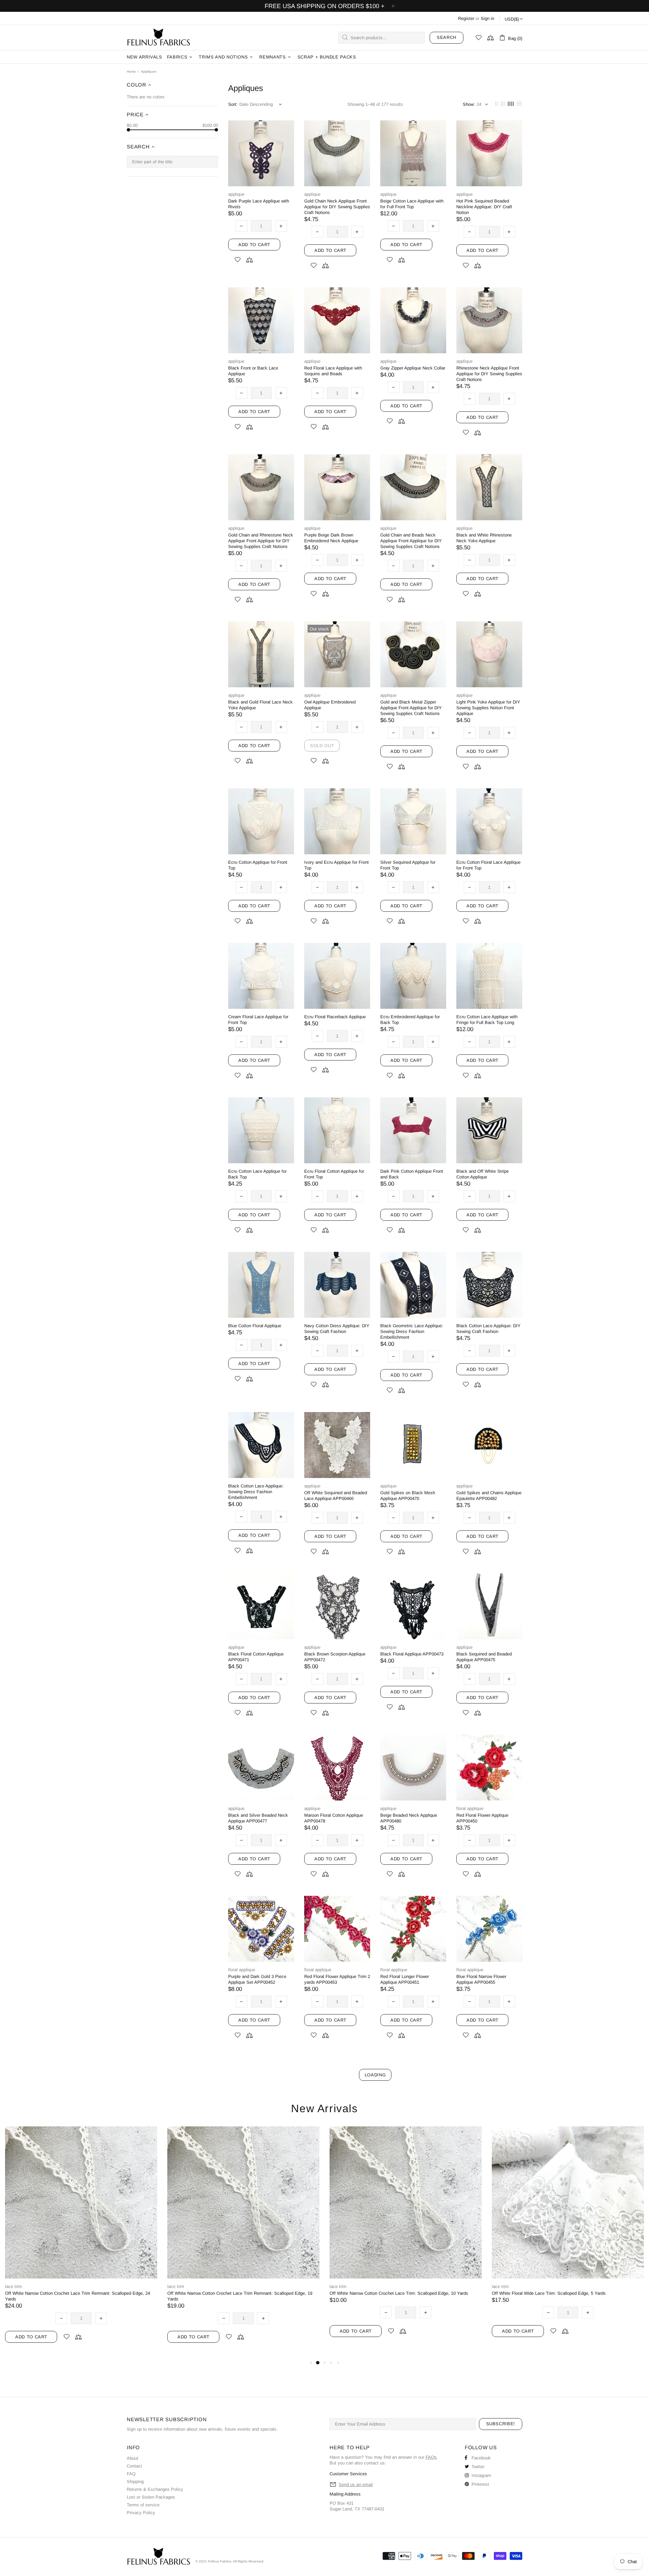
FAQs (431, 2457)
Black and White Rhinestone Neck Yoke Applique (484, 538)
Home (131, 71)
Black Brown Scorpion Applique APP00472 (335, 1657)
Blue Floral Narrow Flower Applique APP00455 (481, 1979)
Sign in (487, 18)
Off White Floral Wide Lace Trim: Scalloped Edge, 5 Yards (549, 2293)
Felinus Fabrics (159, 38)
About (133, 2458)
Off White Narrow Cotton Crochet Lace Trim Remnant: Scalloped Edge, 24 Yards (78, 2296)
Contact (134, 2466)
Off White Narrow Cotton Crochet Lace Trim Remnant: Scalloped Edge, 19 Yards (240, 2296)
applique (236, 194)
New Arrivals (324, 2109)
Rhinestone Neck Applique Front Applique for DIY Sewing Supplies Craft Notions (489, 374)
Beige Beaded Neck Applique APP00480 (409, 1818)
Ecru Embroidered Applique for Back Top (410, 1020)
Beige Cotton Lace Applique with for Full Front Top (412, 204)
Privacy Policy (141, 2513)
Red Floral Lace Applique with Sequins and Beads (333, 371)
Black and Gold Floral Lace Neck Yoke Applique (260, 705)
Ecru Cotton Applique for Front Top (258, 865)
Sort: (233, 104)
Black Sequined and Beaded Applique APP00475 (484, 1657)
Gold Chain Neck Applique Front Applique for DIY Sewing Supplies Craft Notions (337, 207)
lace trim (14, 2286)
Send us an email (356, 2485)
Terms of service (143, 2505)
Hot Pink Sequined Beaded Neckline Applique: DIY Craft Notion (484, 207)
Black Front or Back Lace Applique (253, 371)
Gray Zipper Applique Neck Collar (413, 368)
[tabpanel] (81, 2243)
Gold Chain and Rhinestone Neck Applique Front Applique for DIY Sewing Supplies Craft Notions (261, 541)
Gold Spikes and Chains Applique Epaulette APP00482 (489, 1496)
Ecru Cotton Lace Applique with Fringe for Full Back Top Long (487, 1020)
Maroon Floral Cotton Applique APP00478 (334, 1818)
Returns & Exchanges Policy (155, 2489)
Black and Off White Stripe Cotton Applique (483, 1174)
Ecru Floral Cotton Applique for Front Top (334, 1174)
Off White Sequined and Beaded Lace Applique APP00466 (336, 1496)
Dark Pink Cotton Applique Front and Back (412, 1174)
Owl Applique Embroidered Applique (330, 705)
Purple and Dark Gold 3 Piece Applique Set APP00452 (257, 1979)
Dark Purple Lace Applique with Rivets (259, 204)
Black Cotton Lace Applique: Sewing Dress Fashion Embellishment (256, 1492)
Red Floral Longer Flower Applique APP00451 (405, 1979)
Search (447, 37)
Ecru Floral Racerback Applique (335, 1017)
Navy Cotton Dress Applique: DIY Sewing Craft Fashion (337, 1329)
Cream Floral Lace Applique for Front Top (258, 1020)
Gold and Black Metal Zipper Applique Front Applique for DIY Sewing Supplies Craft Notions (411, 708)
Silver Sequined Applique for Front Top (408, 865)
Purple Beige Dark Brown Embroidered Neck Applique (331, 538)
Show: (469, 104)
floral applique (470, 1808)
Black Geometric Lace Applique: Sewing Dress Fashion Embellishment (412, 1331)
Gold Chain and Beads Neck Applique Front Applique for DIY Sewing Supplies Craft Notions (411, 541)
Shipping (135, 2482)
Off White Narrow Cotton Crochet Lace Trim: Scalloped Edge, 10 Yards (399, 2293)
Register (466, 18)
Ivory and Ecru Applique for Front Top (336, 865)
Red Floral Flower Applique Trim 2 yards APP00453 (337, 1979)
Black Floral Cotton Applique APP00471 (256, 1657)
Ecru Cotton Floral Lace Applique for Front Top (488, 865)
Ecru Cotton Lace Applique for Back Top (257, 1174)
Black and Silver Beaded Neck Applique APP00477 (258, 1818)
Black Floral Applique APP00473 (412, 1654)
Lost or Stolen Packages (151, 2497)
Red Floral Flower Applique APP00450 (482, 1818)
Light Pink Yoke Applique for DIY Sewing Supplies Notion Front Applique (488, 708)
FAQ (131, 2474)
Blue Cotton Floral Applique (255, 1326)
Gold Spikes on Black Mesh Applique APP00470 (408, 1496)
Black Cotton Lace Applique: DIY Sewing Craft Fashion (488, 1329)
